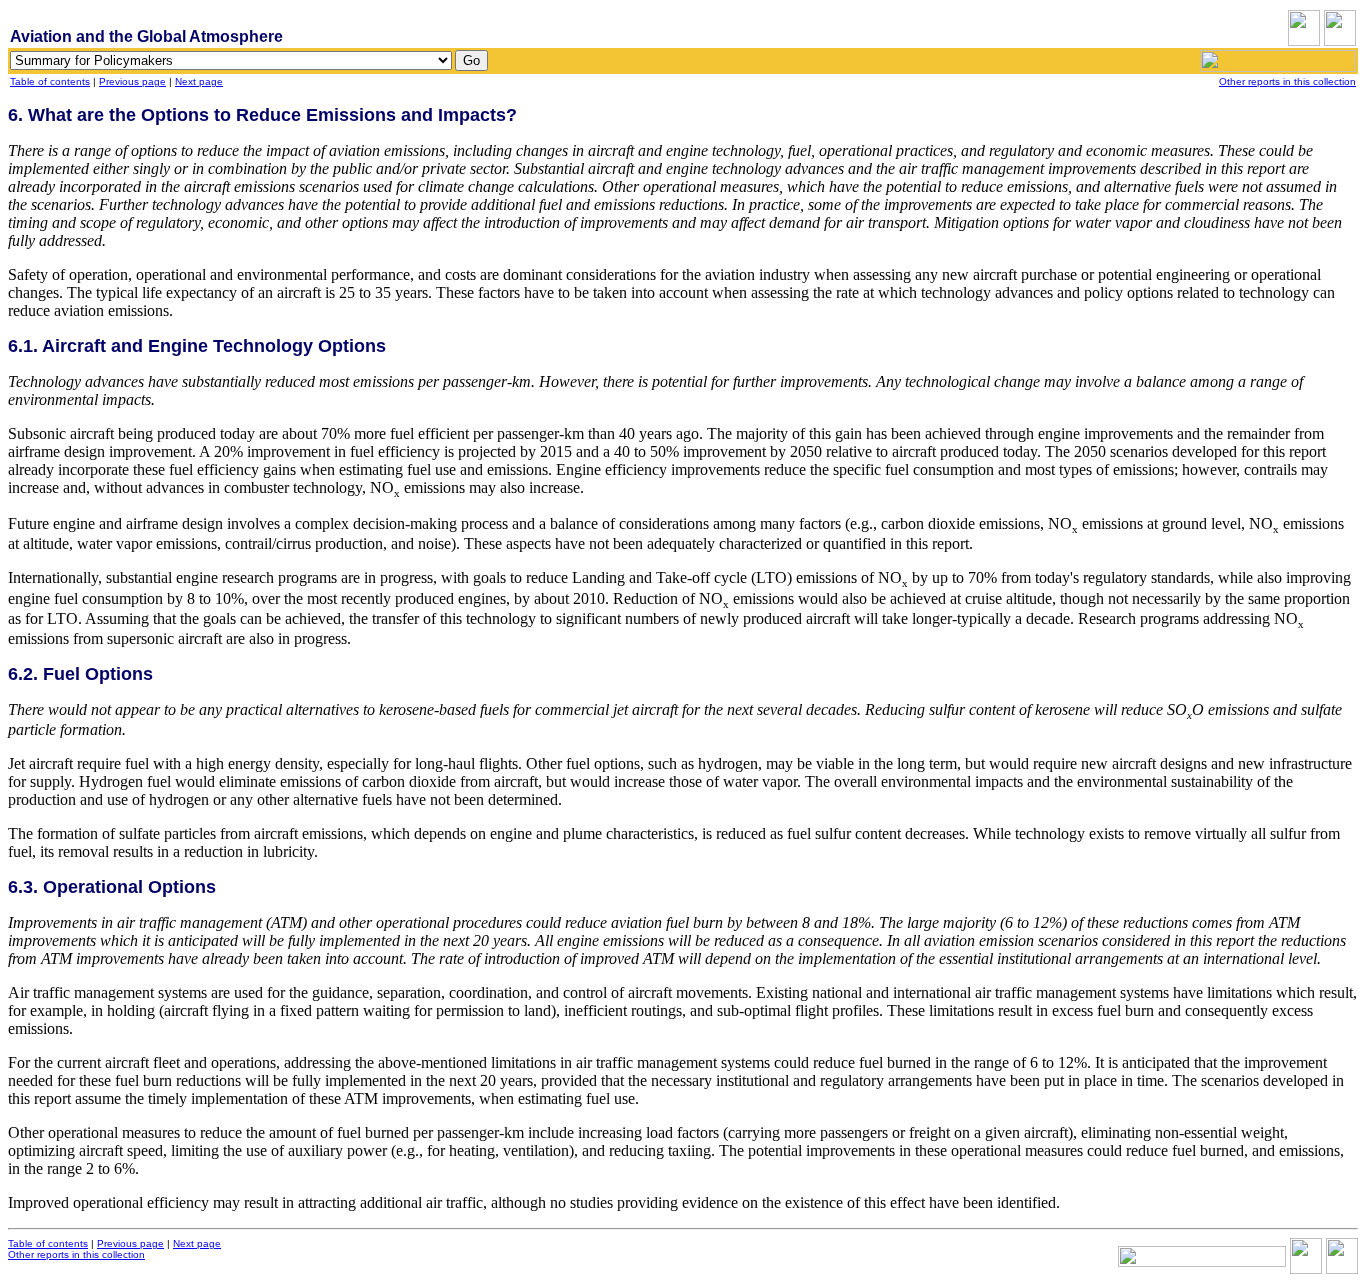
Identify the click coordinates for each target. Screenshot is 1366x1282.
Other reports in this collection (1287, 81)
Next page (199, 81)
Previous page (132, 81)
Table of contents (50, 81)
